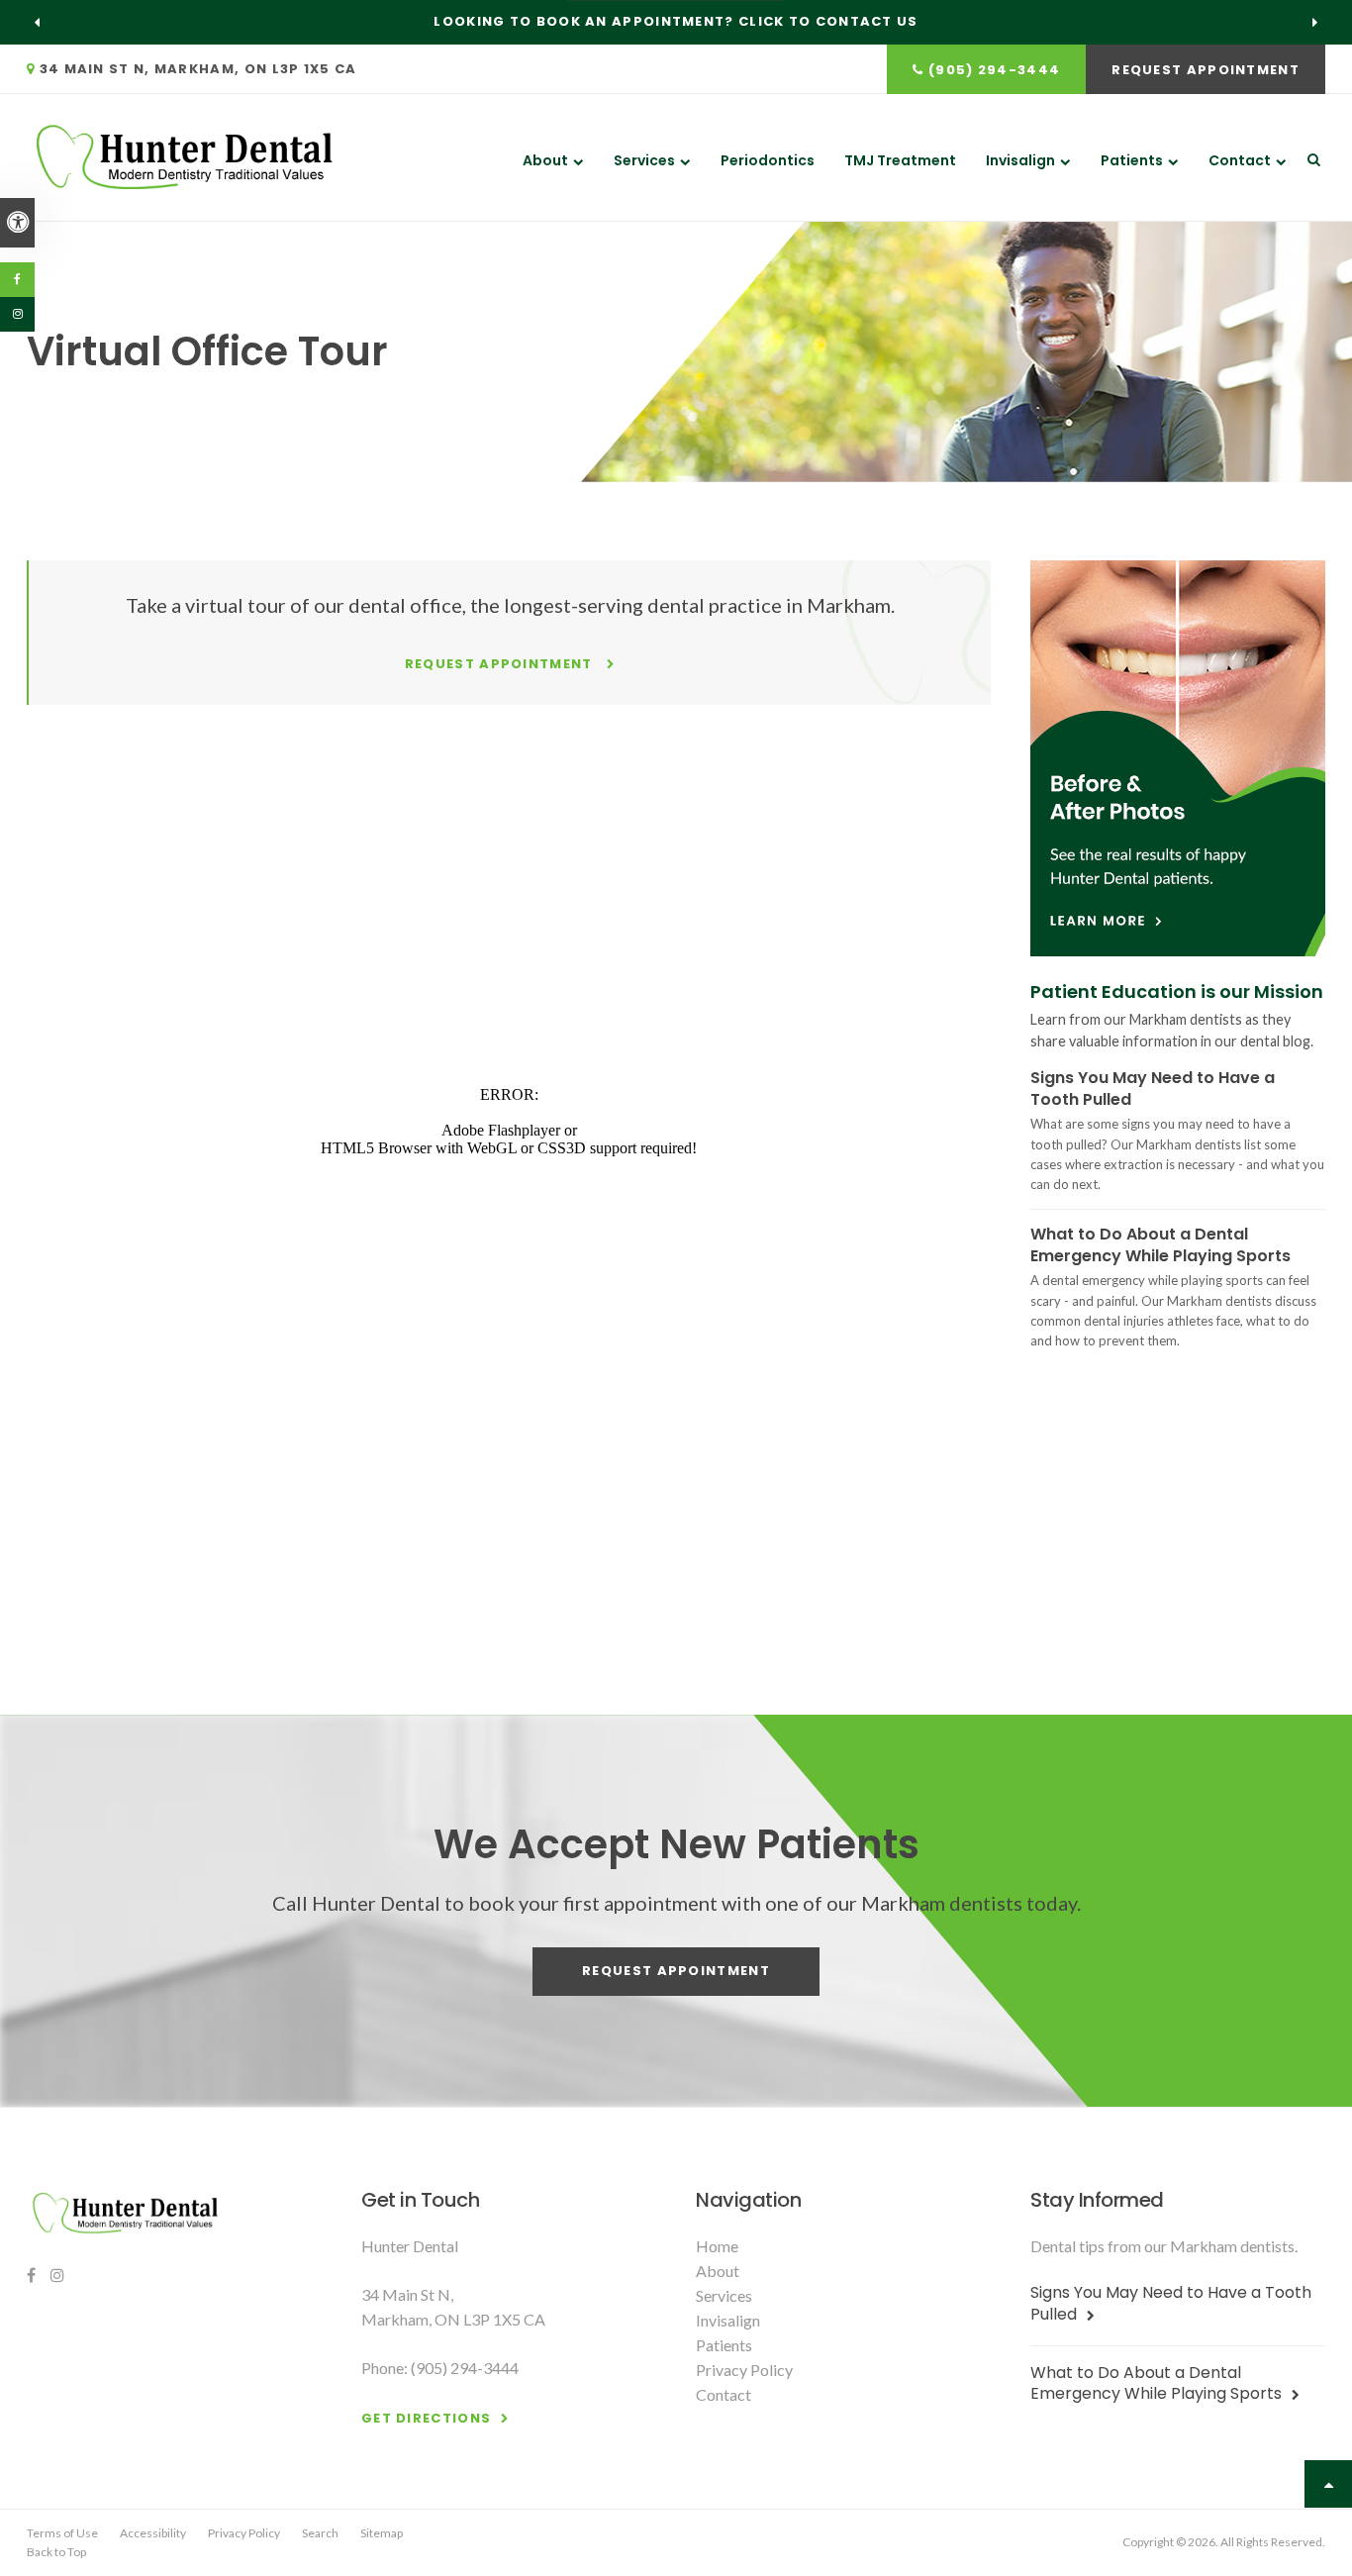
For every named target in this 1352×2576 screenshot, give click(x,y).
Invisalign (1020, 160)
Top (1328, 2484)
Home (717, 2246)
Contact (1240, 160)
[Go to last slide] (38, 22)
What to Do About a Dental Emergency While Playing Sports (1160, 1245)
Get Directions (426, 2418)
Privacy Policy (744, 2370)
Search (320, 2533)
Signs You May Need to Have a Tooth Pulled (1153, 1089)
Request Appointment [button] (1206, 70)
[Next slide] (1314, 22)
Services (644, 160)
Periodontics (768, 160)
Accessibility (153, 2533)
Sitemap (382, 2533)
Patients (1132, 160)
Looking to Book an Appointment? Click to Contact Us (676, 21)
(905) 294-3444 (994, 70)
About (545, 160)
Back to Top (56, 2552)
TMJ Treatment (900, 160)
